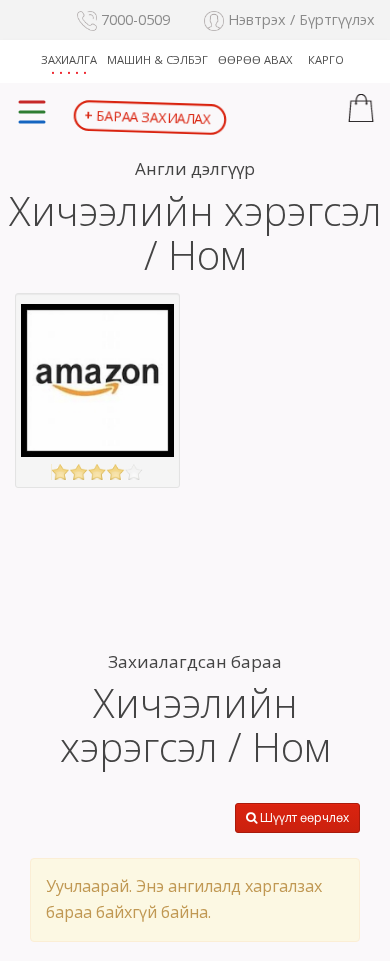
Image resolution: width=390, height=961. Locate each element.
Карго (326, 59)
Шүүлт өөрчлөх (303, 817)
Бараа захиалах (147, 116)
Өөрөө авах (255, 59)
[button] (361, 111)
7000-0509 (133, 19)
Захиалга (69, 59)
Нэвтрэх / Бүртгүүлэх (299, 19)
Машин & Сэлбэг (157, 59)
